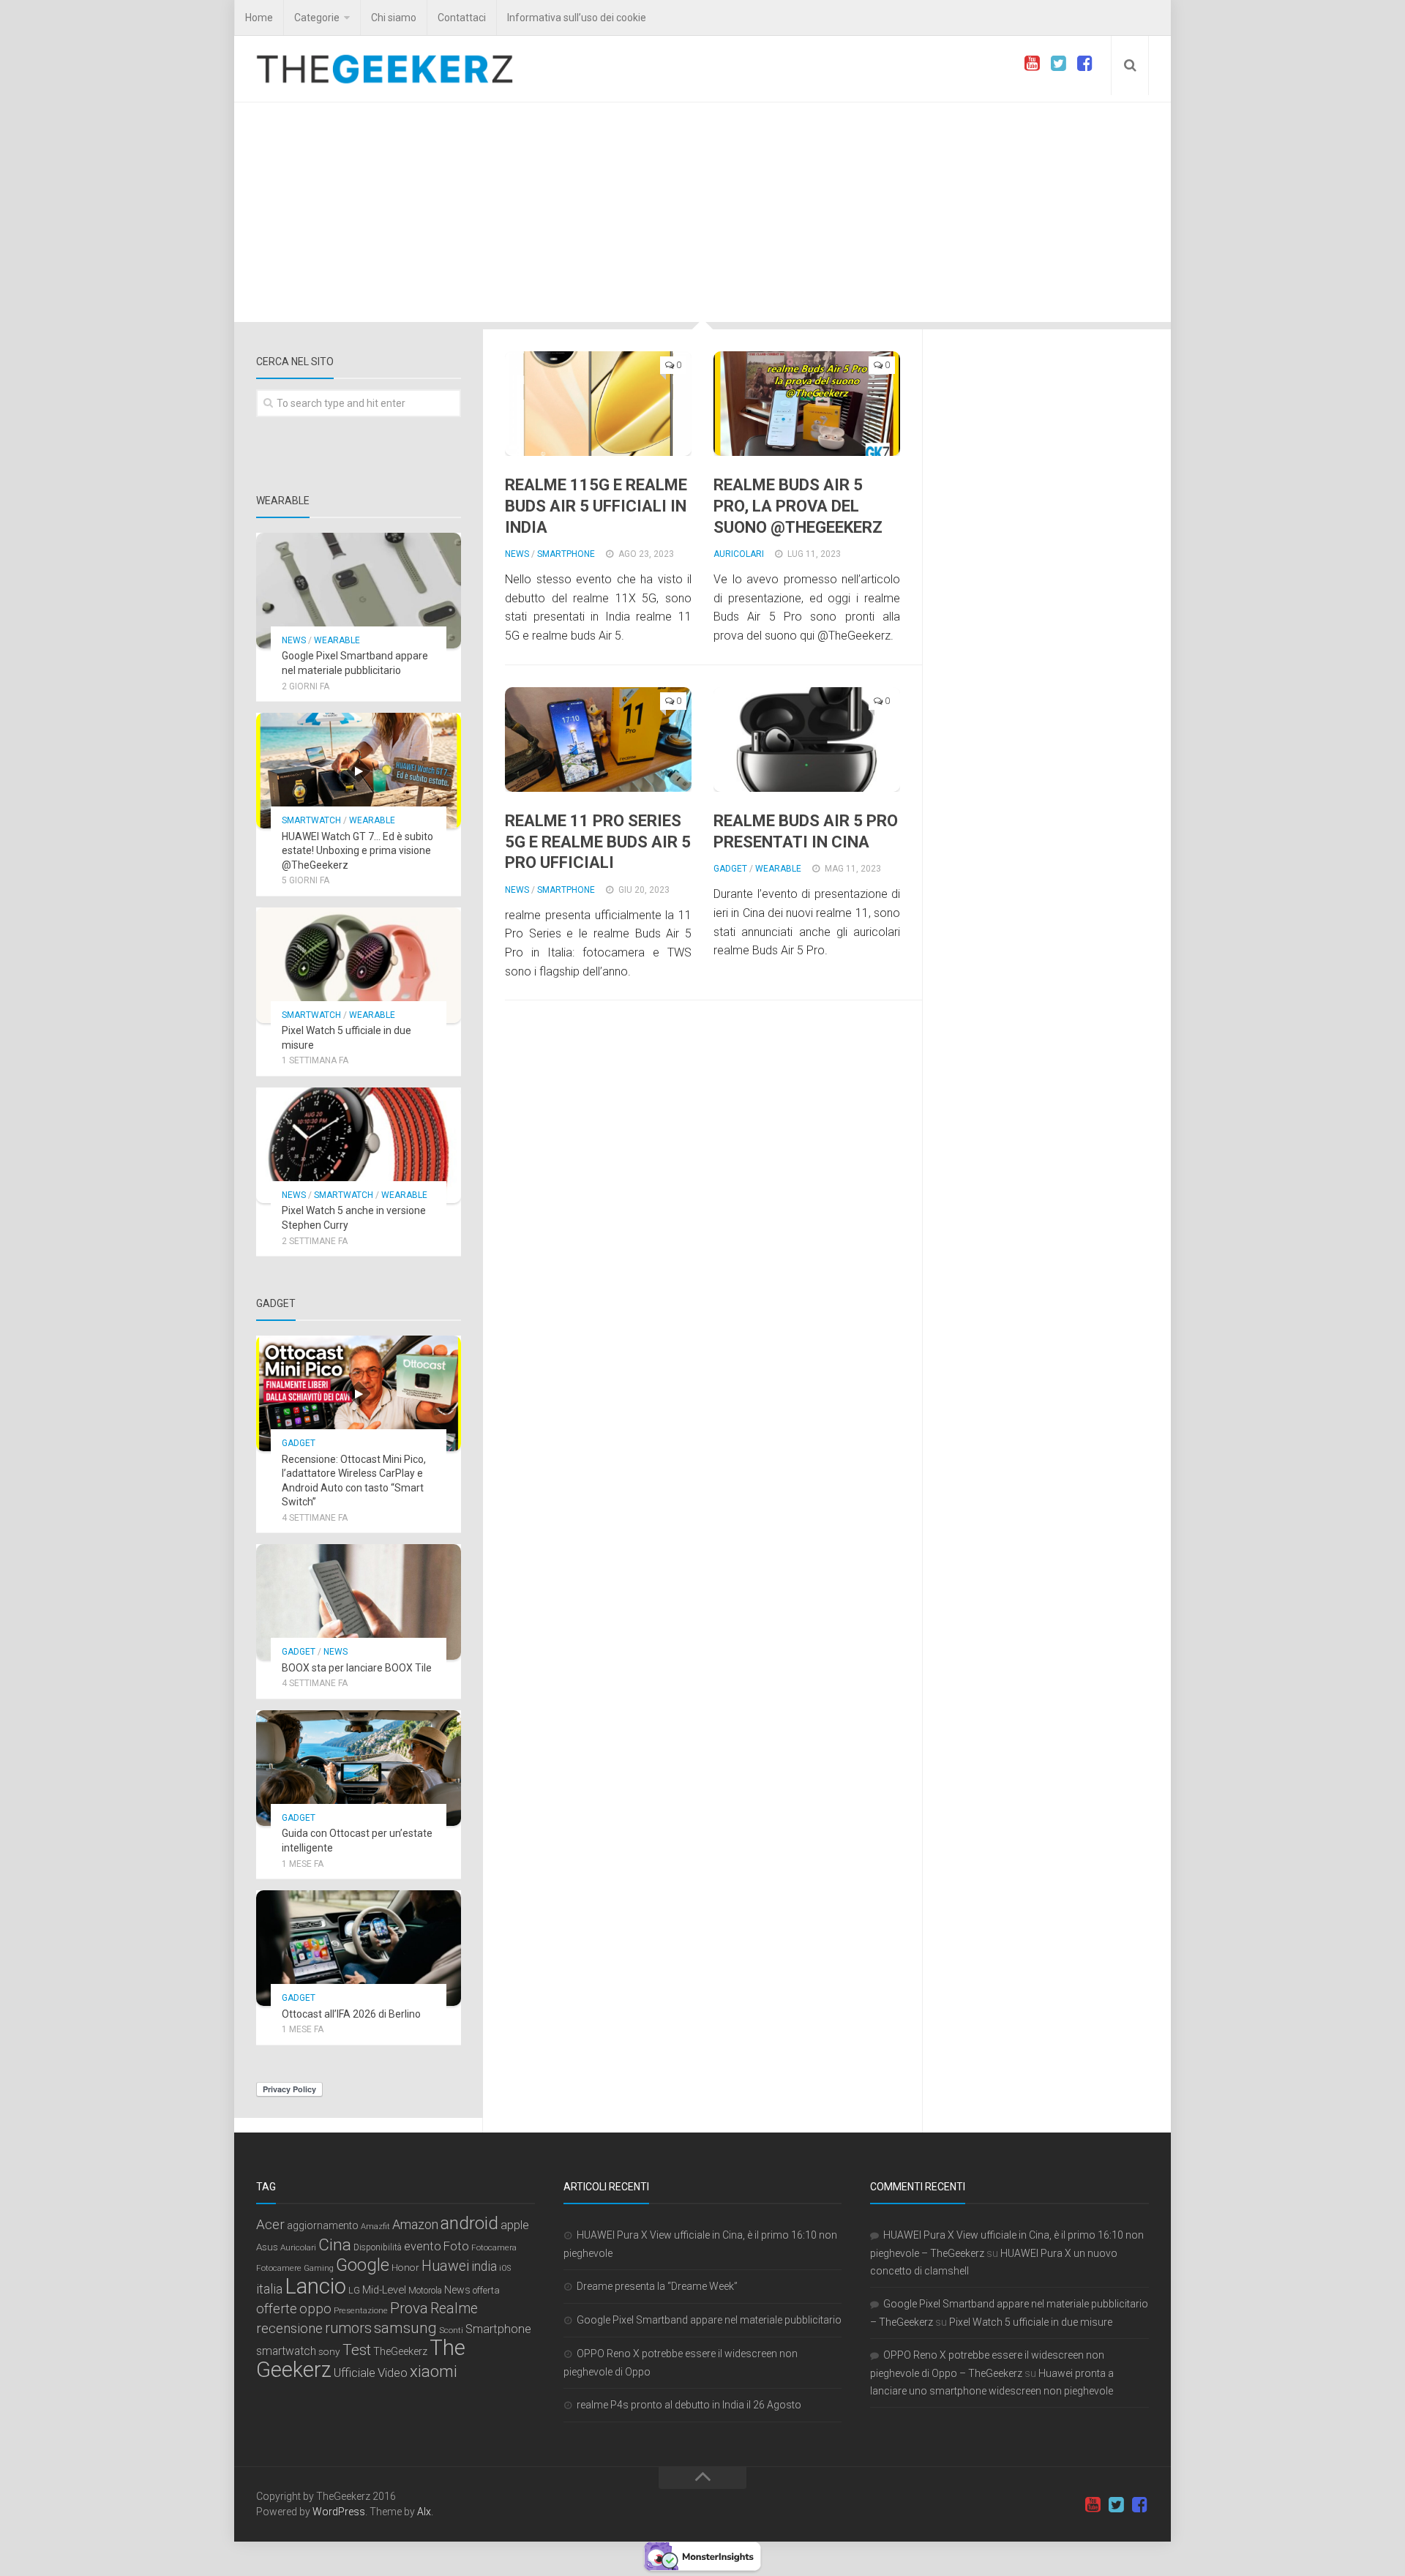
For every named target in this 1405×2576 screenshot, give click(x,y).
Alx (424, 2512)
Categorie (317, 18)
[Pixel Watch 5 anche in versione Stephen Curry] (359, 1145)
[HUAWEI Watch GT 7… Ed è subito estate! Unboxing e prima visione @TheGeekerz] (359, 771)
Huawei (445, 2266)
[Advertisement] (702, 212)
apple (515, 2225)
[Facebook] (1084, 64)
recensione (289, 2328)
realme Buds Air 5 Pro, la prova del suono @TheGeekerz (798, 506)
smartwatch (286, 2351)
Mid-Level (384, 2290)
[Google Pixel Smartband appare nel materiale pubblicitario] (359, 591)
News (517, 554)
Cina (335, 2244)
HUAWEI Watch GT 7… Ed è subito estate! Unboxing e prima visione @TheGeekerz (357, 851)
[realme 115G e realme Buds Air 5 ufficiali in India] (598, 404)
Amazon (415, 2224)
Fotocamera (494, 2247)
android (469, 2223)
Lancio (315, 2286)
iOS (505, 2268)
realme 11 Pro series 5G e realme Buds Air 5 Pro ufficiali (598, 842)
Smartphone (566, 554)
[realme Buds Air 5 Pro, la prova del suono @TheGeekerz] (807, 404)
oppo (315, 2309)
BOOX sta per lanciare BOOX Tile (357, 1668)
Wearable (778, 869)
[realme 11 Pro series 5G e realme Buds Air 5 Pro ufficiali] (598, 740)
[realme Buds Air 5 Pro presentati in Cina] (807, 740)
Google (363, 2265)
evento (423, 2246)
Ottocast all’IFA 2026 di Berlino (351, 2014)
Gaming (319, 2268)
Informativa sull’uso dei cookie (577, 18)
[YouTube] (1032, 64)
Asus (267, 2247)
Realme (454, 2309)
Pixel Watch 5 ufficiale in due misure (1031, 2322)
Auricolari (739, 554)
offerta (486, 2290)
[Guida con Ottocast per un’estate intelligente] (359, 1768)
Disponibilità (378, 2247)
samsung (405, 2328)
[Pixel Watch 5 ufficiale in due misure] (359, 965)
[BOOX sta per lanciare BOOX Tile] (359, 1602)
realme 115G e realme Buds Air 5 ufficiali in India (596, 506)
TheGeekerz (400, 2352)
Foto (456, 2246)
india (484, 2266)
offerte (277, 2309)
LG (354, 2290)
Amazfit (375, 2227)
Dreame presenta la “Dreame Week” (657, 2286)
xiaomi (434, 2371)
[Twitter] (1058, 64)
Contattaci (462, 18)
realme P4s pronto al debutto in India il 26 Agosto (689, 2405)
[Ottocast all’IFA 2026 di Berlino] (359, 1948)
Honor (405, 2267)
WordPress (339, 2512)
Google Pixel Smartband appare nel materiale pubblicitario (709, 2320)
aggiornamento (323, 2225)
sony (329, 2351)
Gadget (730, 869)
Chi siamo (394, 18)
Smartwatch (311, 820)
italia (269, 2289)
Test (357, 2350)
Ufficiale (355, 2373)
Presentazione (361, 2310)
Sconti (451, 2330)
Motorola (425, 2291)
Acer (270, 2224)
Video (393, 2373)
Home (259, 18)
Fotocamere (279, 2268)
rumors (348, 2328)
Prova (409, 2308)
